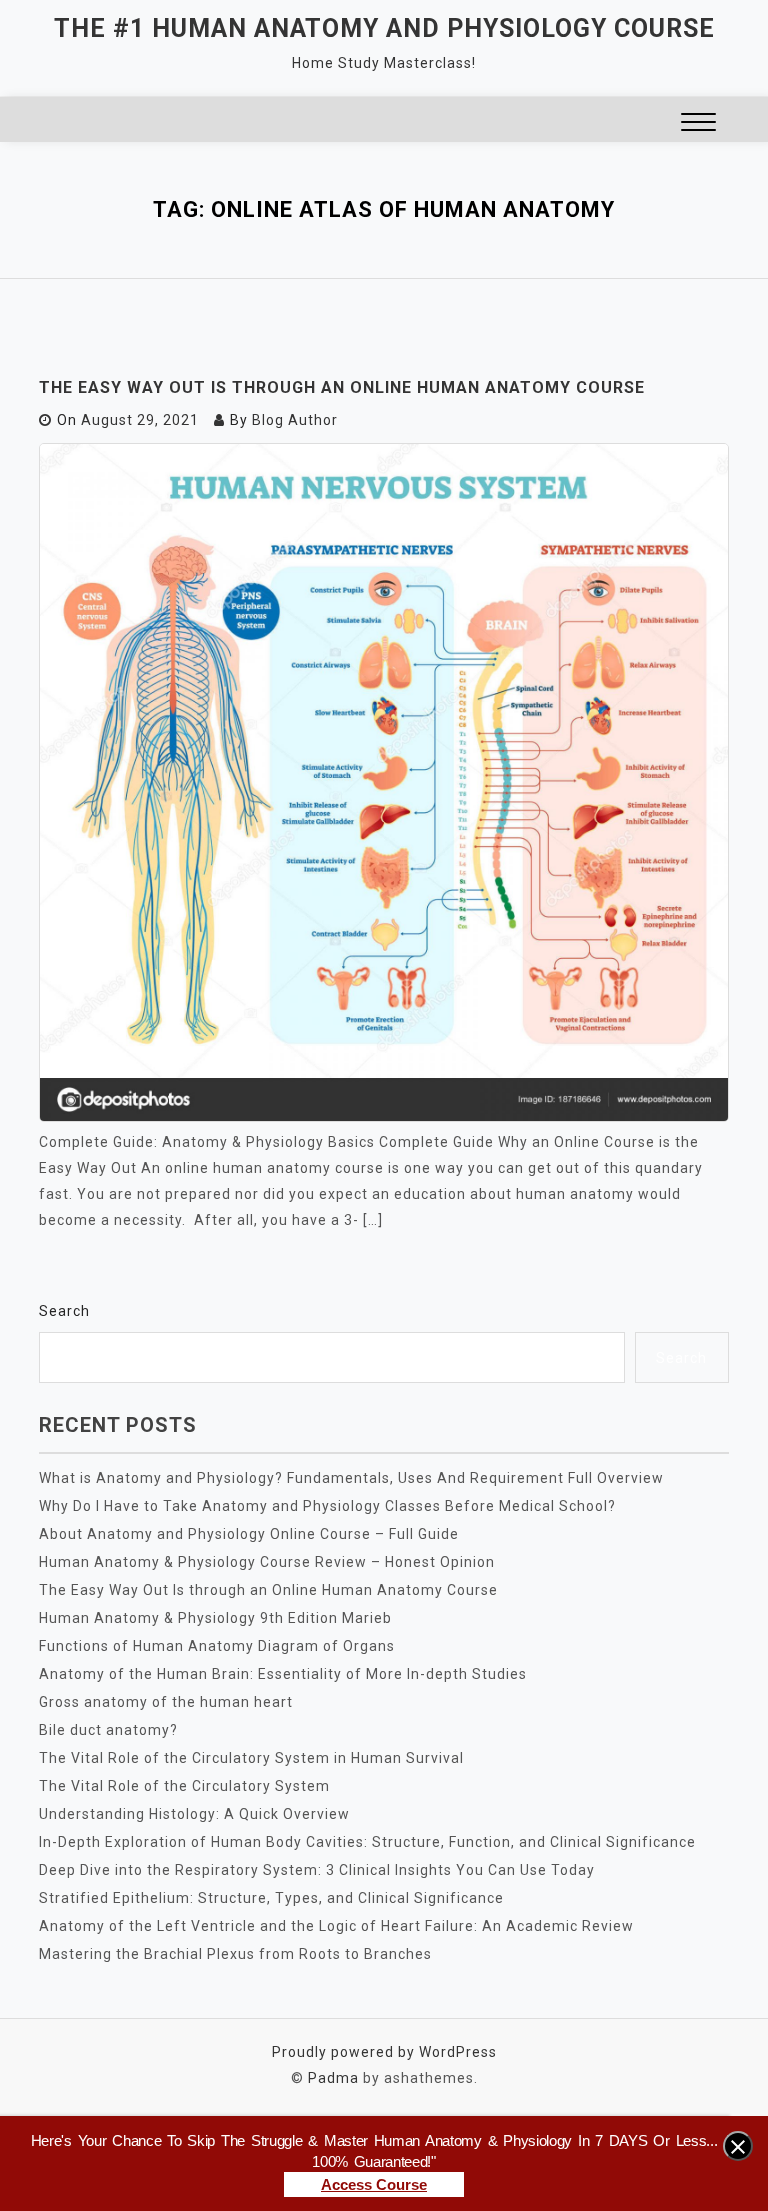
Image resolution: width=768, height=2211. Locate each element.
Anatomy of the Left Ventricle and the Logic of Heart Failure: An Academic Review (336, 1926)
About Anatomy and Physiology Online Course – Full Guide (249, 1534)
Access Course (374, 2184)
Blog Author (295, 420)
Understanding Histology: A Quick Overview (194, 1814)
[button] (698, 124)
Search (64, 1311)
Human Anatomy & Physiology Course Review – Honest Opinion (267, 1562)
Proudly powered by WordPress (384, 2052)
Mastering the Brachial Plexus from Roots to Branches (235, 1954)
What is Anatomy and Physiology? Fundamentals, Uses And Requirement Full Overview (351, 1478)
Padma (333, 2078)
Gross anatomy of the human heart (166, 1702)
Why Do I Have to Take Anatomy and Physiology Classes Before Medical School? (327, 1506)
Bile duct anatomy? (108, 1730)
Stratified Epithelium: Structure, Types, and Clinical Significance (271, 1898)
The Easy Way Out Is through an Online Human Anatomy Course (342, 387)
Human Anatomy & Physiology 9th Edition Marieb (215, 1618)
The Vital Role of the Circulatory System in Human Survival (251, 1758)
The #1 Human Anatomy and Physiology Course (384, 28)
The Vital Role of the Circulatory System (184, 1786)
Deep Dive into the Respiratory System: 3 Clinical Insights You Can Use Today (317, 1870)
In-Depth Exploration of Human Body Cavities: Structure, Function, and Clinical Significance (367, 1842)
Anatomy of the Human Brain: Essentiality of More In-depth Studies (283, 1674)
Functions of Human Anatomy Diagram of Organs (217, 1646)
